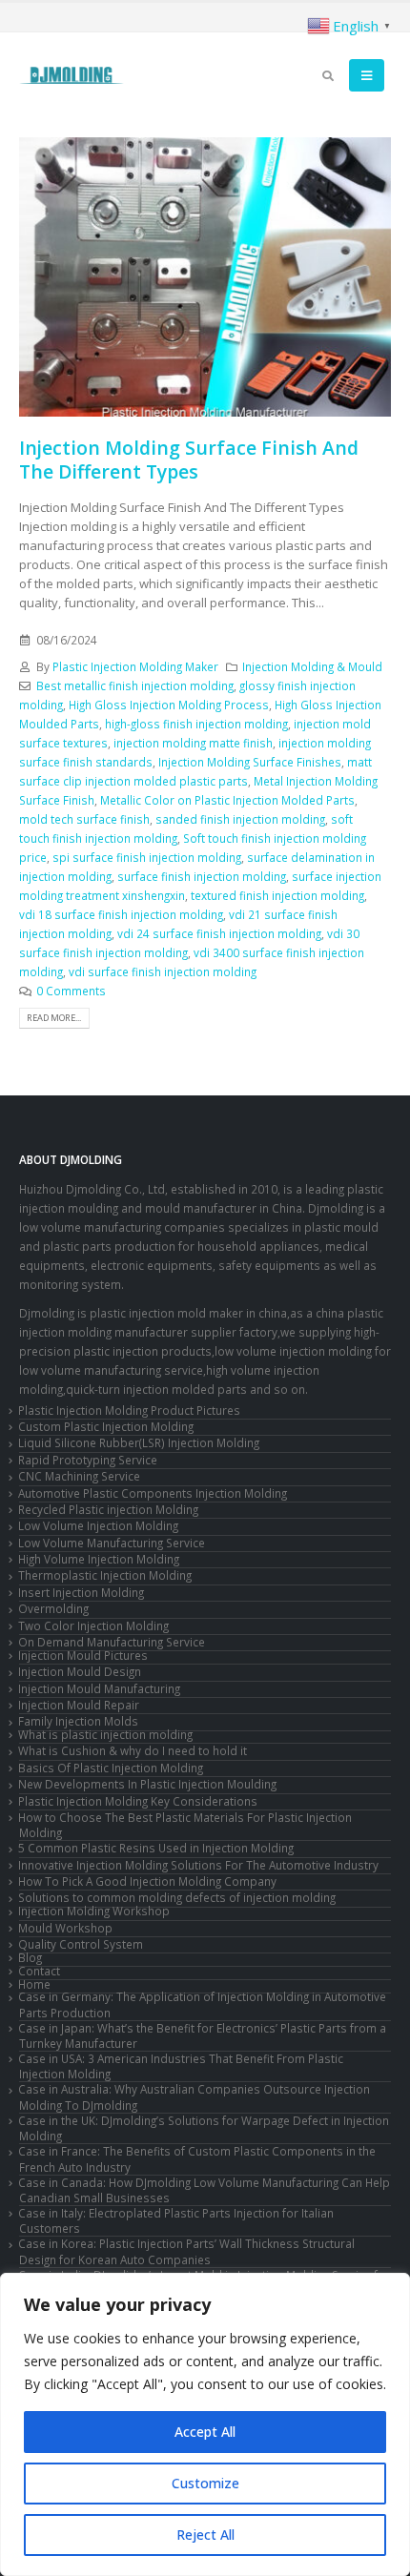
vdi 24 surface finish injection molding (219, 933)
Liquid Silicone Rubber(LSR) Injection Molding (139, 1442)
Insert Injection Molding (81, 1592)
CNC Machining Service (79, 1476)
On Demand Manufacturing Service (112, 1642)
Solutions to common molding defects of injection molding (177, 1897)
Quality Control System (81, 1944)
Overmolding (53, 1608)
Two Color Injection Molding (93, 1625)
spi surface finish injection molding (147, 857)
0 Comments (71, 991)
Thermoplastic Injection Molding (105, 1575)
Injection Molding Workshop (94, 1911)
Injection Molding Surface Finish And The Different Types (189, 460)
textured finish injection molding (277, 895)
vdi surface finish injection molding (163, 971)
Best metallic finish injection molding (135, 685)
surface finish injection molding (202, 876)
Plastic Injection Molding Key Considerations (138, 1801)
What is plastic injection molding (105, 1734)
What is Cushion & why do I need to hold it (133, 1750)
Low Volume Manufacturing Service (112, 1543)
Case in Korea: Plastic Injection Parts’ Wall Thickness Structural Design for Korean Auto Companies (186, 2251)
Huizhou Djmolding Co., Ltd (92, 1189)
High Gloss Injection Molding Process (169, 705)
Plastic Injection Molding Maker (135, 666)
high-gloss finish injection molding (196, 724)
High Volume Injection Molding (99, 1559)
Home (34, 1984)
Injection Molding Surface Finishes (250, 762)
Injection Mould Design (80, 1671)
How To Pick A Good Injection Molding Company (147, 1881)
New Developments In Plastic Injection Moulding (147, 1784)
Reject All (205, 2535)
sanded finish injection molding (240, 819)
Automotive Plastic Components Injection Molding (153, 1493)
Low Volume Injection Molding (98, 1525)
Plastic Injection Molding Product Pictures (129, 1410)
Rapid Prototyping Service (88, 1460)
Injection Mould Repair (79, 1705)
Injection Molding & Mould (312, 666)
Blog (30, 1957)
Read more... (54, 1018)
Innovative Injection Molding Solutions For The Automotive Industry (198, 1865)
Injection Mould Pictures (83, 1655)
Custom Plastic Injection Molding (106, 1426)
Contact (39, 1971)
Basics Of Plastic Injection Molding (111, 1768)
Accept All (205, 2432)
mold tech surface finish (84, 819)
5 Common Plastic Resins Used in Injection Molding (156, 1848)
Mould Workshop (65, 1928)
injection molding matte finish (193, 743)
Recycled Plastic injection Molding (108, 1509)
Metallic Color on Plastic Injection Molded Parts (227, 800)
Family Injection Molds (78, 1721)
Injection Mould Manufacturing (99, 1688)
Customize (205, 2483)
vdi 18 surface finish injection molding (121, 914)
